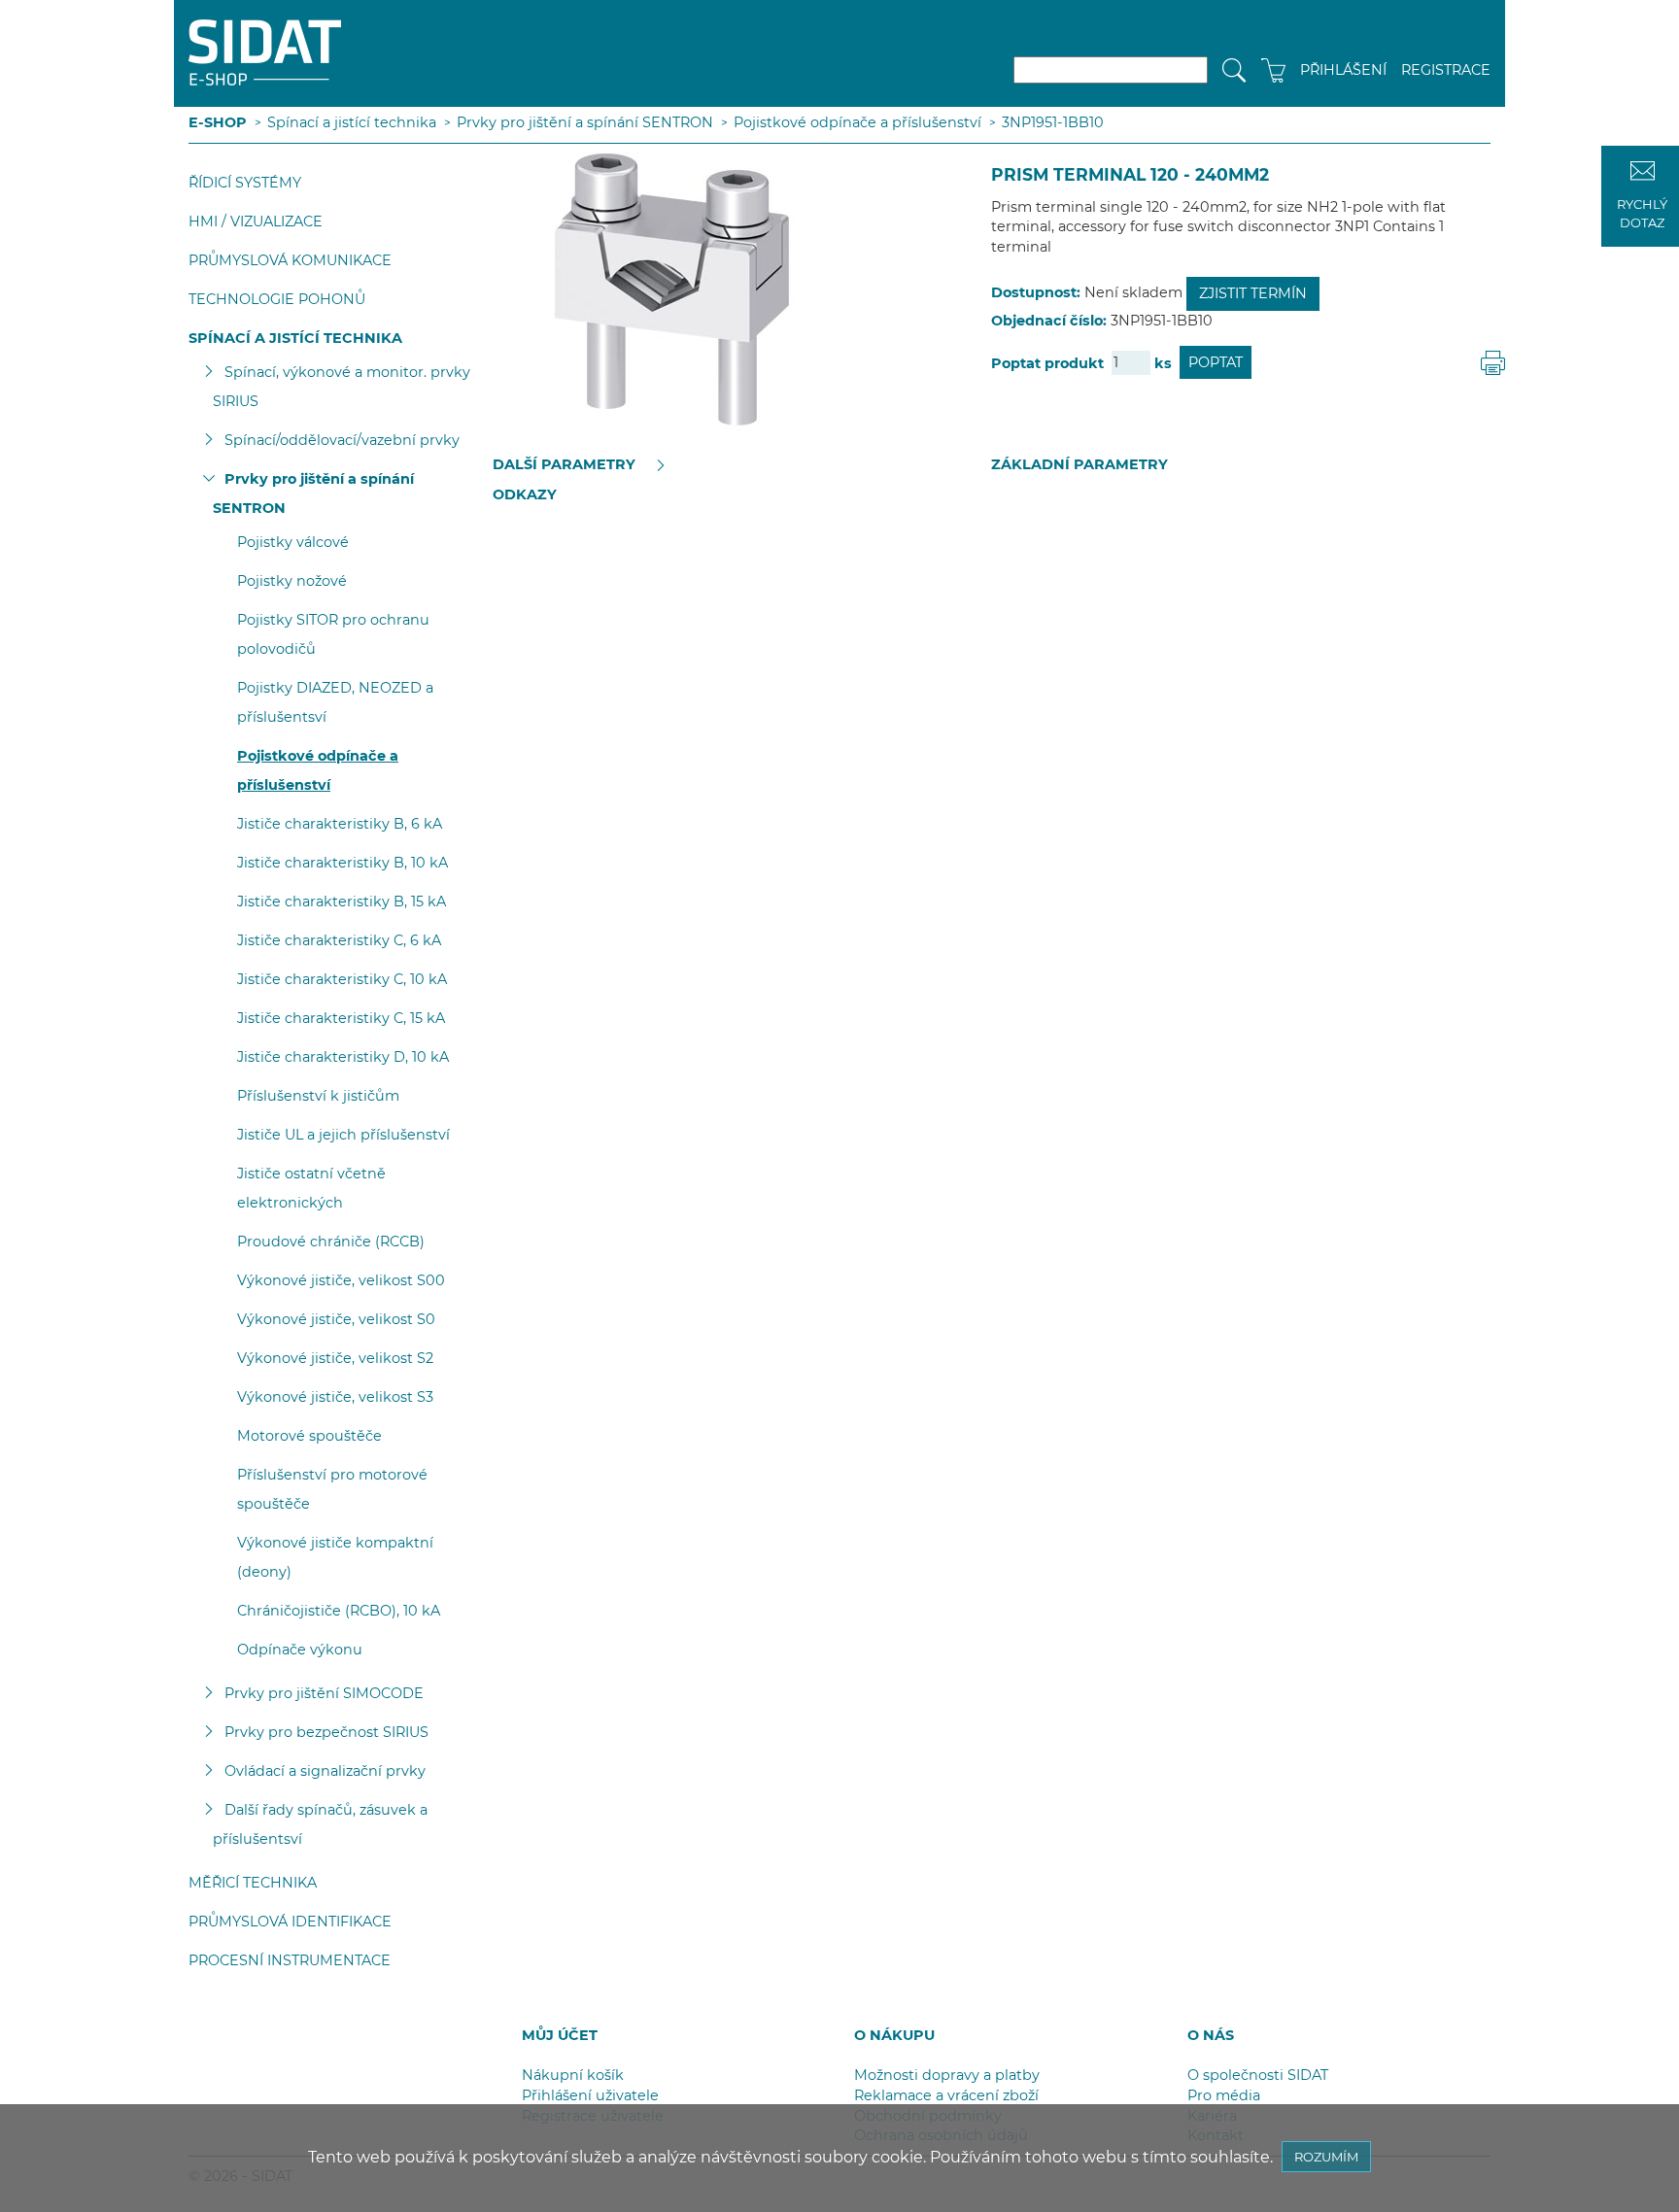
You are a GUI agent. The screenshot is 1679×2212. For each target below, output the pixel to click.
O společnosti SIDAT (1258, 2075)
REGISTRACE (1446, 70)
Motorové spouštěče (309, 1436)
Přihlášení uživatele (590, 2095)
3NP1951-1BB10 (1053, 122)
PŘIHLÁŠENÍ (1343, 70)
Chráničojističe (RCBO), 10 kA (339, 1611)
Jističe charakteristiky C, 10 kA (342, 979)
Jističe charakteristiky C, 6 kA (339, 940)
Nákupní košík (573, 2075)
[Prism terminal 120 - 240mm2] (653, 289)
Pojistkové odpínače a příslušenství (857, 122)
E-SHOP (218, 122)
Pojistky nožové (292, 581)
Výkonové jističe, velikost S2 (335, 1358)
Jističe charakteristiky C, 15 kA (341, 1018)
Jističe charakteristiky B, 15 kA (342, 902)
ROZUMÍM (1326, 2157)
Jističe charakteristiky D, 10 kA (343, 1057)
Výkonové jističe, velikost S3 (335, 1397)
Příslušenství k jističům (318, 1096)
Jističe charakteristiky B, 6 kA (340, 824)
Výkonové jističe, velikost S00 (341, 1280)
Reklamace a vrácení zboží (946, 2095)
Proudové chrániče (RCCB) (331, 1242)
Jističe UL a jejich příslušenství (343, 1135)
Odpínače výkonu (300, 1650)
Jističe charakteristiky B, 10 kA (343, 863)
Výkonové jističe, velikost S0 (336, 1319)
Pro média (1224, 2095)
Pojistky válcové (293, 542)
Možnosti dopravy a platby (947, 2075)
